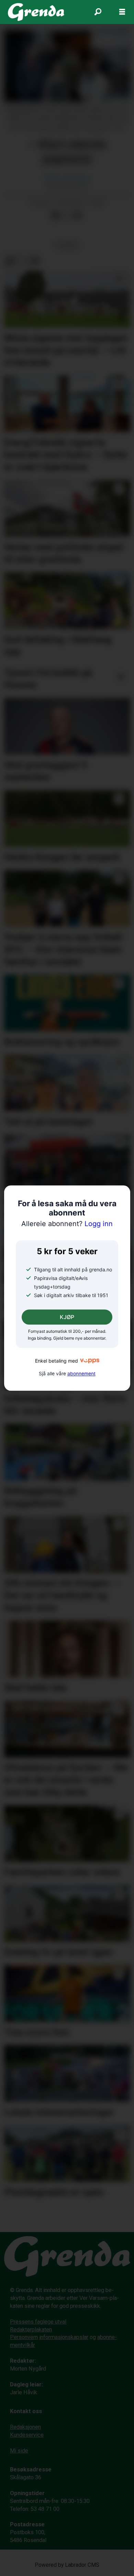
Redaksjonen (25, 2427)
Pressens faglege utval (38, 2322)
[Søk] (98, 12)
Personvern (24, 2337)
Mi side (19, 2451)
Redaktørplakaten (31, 2330)
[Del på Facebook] (55, 216)
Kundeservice (27, 2435)
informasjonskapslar (64, 2337)
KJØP (67, 1317)
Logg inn (67, 1224)
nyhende (67, 245)
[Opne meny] (122, 12)
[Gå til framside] (36, 12)
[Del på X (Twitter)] (67, 216)
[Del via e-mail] (78, 216)
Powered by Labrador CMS (67, 2565)
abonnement (81, 1374)
